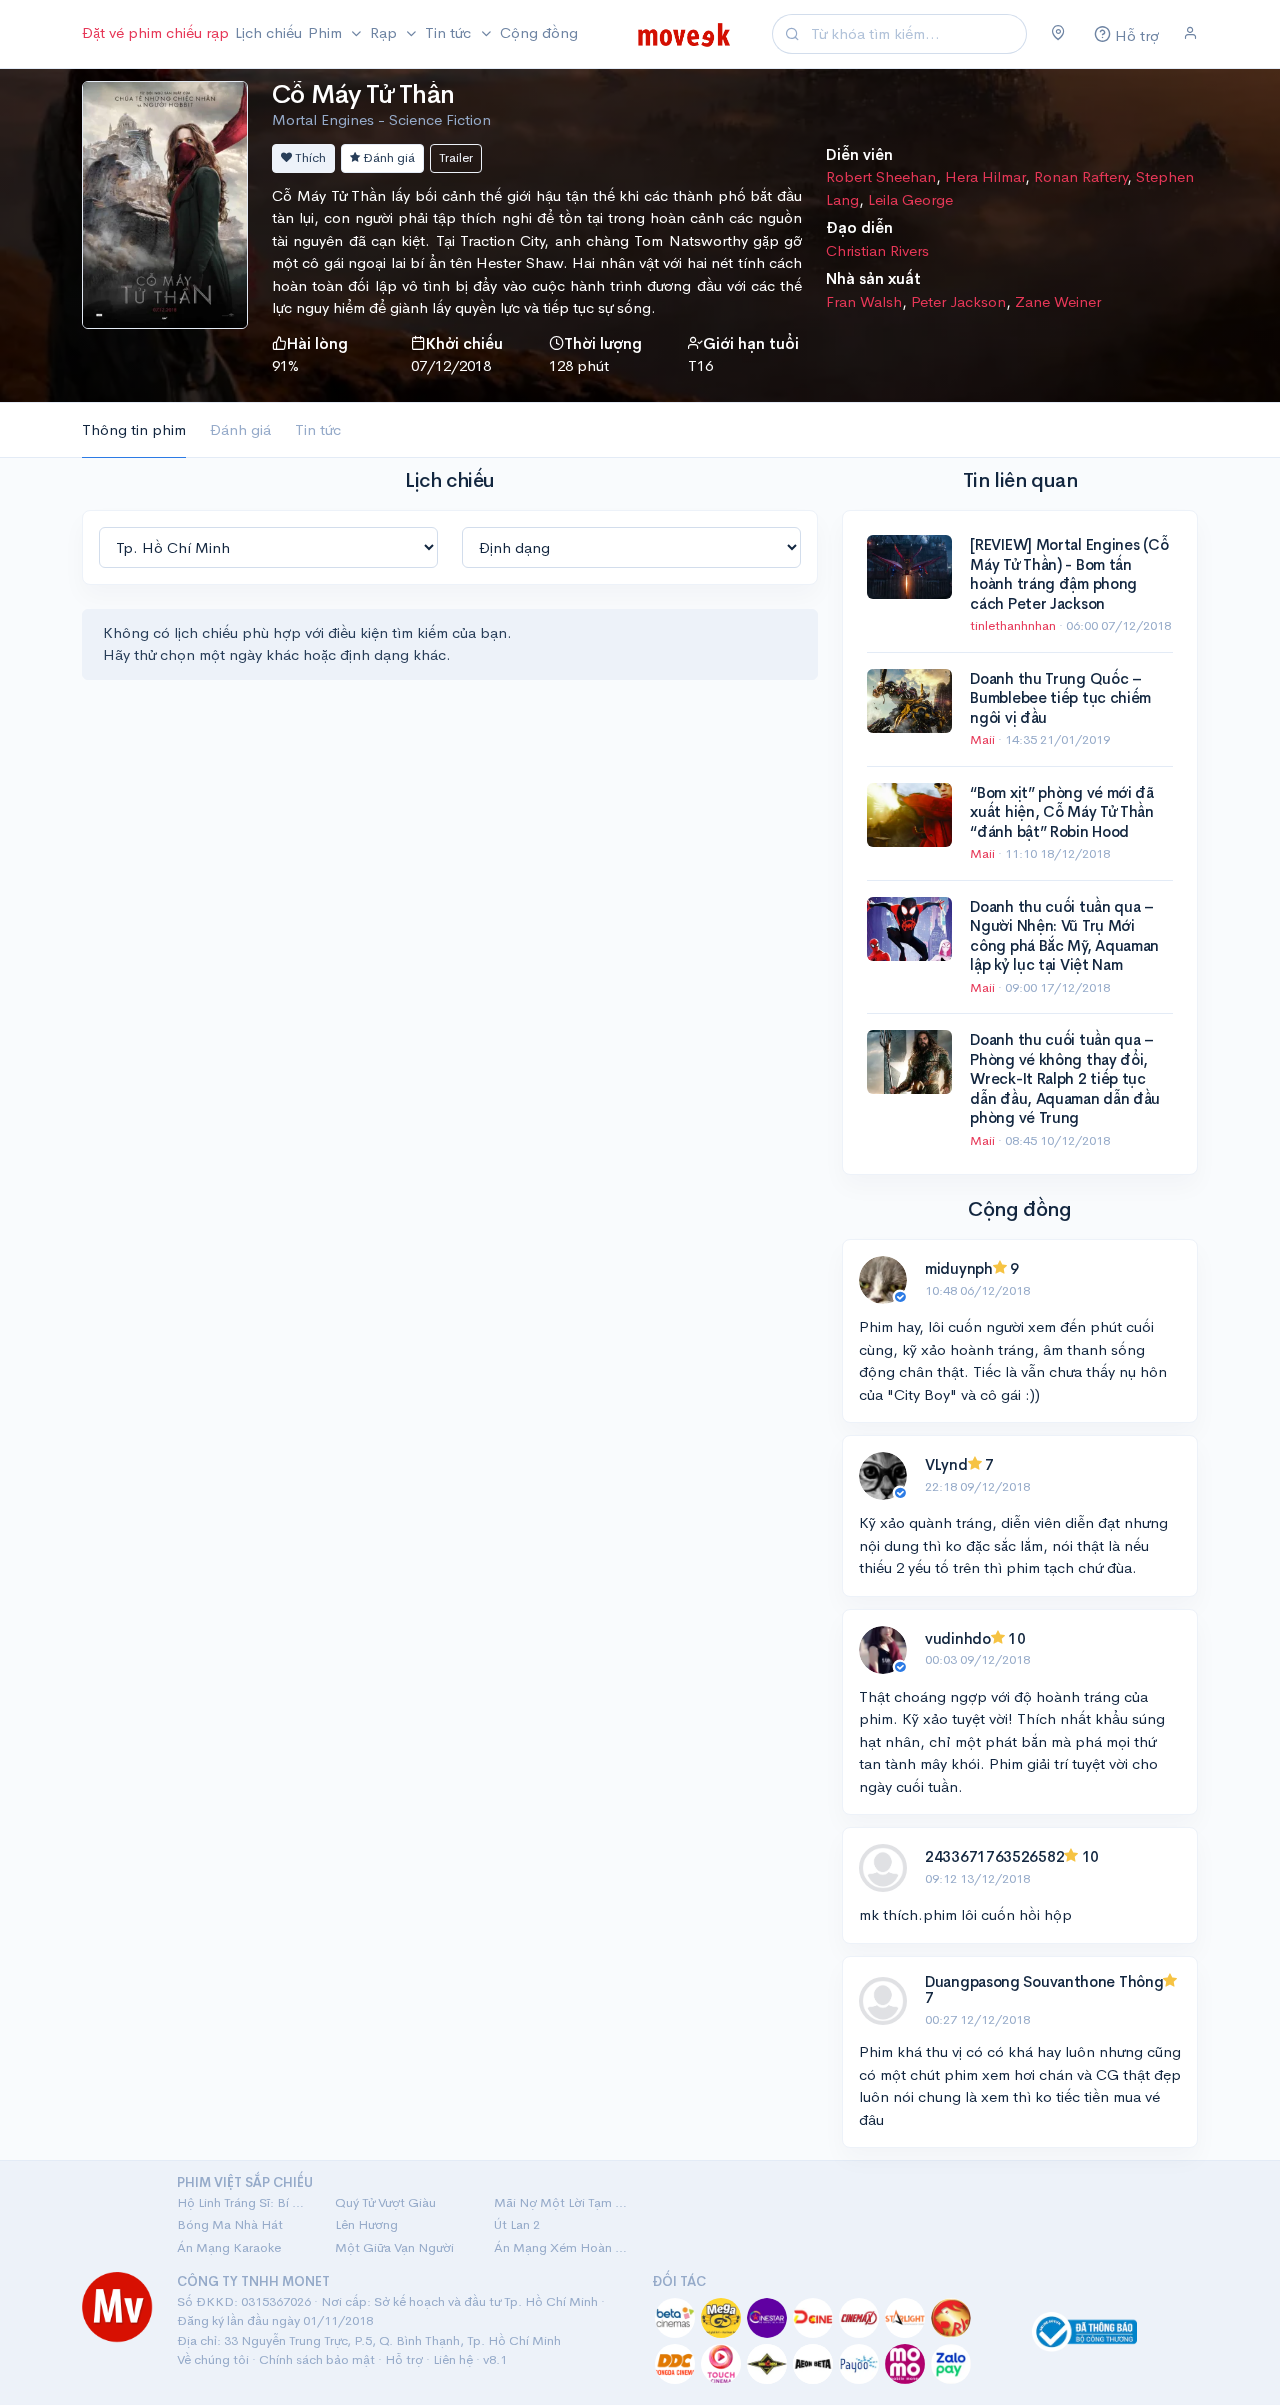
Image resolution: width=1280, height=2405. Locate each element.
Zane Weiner (1058, 301)
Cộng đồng (539, 32)
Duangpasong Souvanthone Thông (1044, 1981)
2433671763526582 (994, 1856)
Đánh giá (387, 157)
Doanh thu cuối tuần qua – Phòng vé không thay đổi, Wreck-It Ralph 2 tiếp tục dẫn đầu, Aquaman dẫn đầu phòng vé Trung (1065, 1078)
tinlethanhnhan (1014, 625)
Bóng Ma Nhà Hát (230, 2224)
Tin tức (318, 429)
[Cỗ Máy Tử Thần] (165, 202)
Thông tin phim (134, 429)
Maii (984, 739)
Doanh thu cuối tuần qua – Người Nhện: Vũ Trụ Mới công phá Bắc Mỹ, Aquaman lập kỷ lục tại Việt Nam (1064, 936)
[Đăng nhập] (1190, 34)
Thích (309, 157)
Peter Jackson (958, 301)
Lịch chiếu (268, 32)
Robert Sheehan (881, 176)
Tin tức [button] (450, 32)
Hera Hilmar (985, 176)
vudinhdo (958, 1638)
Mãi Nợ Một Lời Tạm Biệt (561, 2202)
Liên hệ (453, 2359)
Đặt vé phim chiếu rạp (155, 32)
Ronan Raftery (1080, 176)
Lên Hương (366, 2224)
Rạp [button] (385, 32)
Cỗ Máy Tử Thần (363, 94)
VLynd (946, 1464)
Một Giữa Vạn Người (394, 2247)
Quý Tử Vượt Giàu (385, 2202)
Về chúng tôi (213, 2359)
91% (285, 365)
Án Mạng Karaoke (229, 2247)
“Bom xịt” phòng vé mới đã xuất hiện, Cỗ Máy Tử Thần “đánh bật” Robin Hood (1062, 812)
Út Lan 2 (517, 2224)
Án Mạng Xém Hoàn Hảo (561, 2247)
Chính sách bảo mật (317, 2359)
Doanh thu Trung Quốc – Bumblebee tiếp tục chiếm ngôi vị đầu (1060, 698)
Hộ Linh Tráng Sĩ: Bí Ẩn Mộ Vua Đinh (244, 2202)
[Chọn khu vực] (1058, 34)
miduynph (959, 1268)
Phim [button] (327, 32)
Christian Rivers (877, 250)
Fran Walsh (864, 301)
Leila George (910, 199)
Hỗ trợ (404, 2359)
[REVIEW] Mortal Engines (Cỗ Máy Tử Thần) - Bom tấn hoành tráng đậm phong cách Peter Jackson (1069, 574)
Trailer (456, 157)
